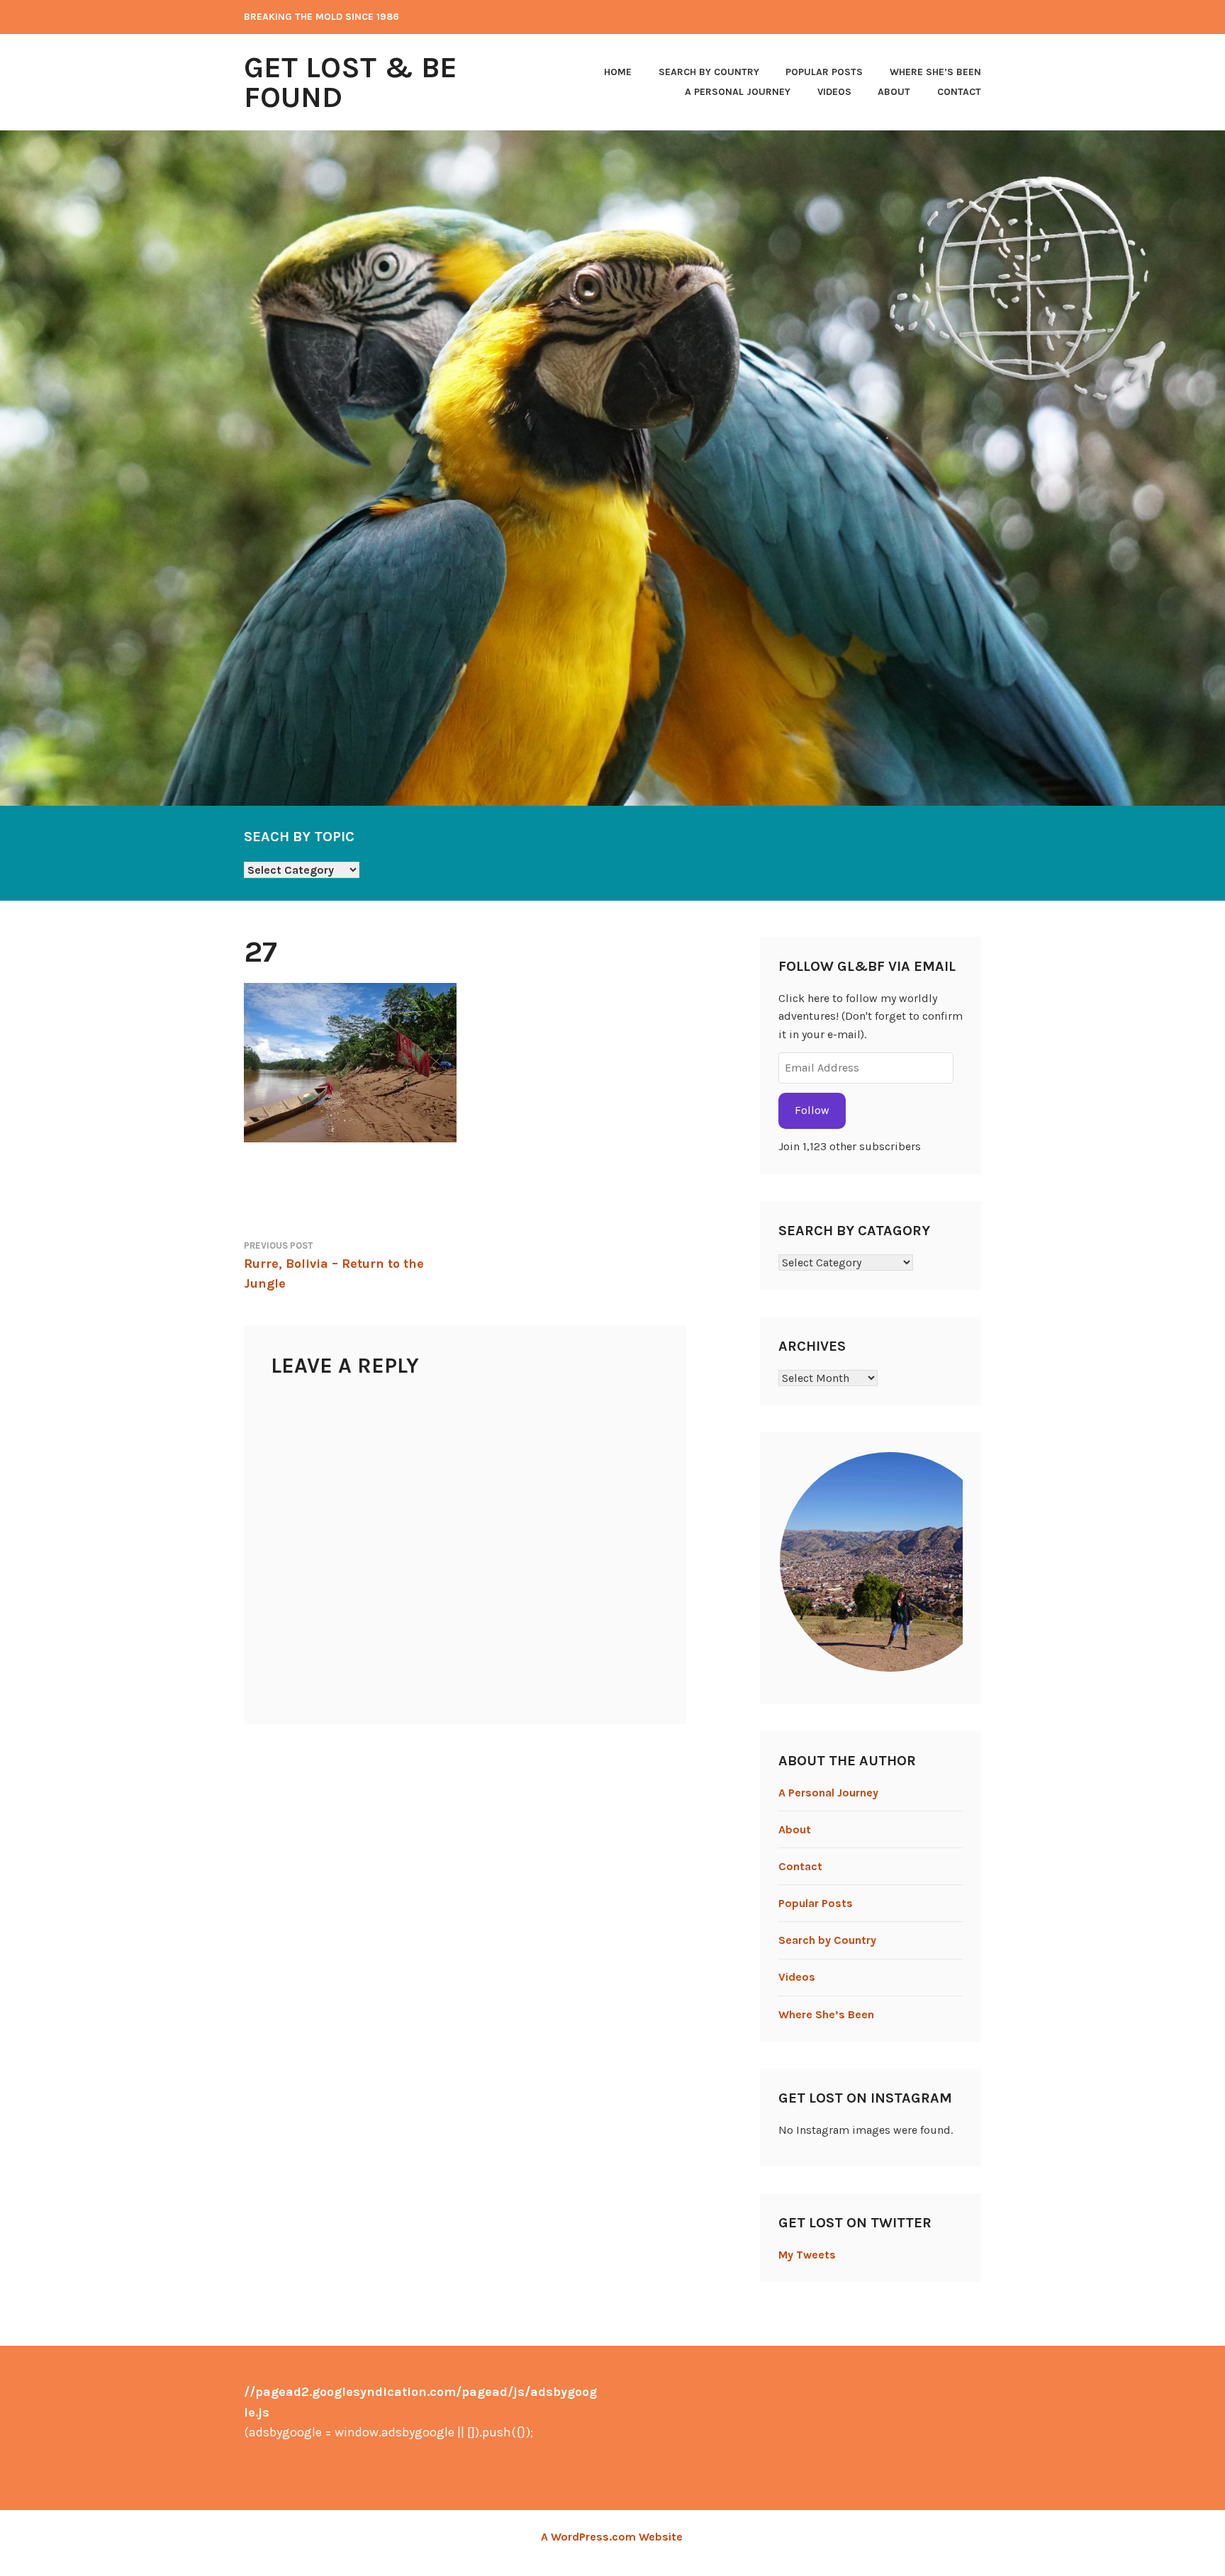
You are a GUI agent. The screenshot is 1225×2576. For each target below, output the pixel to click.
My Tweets (807, 2255)
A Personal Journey (738, 92)
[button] (889, 1562)
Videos (834, 92)
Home (618, 72)
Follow (812, 1110)
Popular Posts (824, 72)
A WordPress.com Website (612, 2537)
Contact (959, 92)
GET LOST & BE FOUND (351, 82)
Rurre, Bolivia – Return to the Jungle (334, 1266)
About (894, 92)
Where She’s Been (935, 72)
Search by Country (709, 72)
